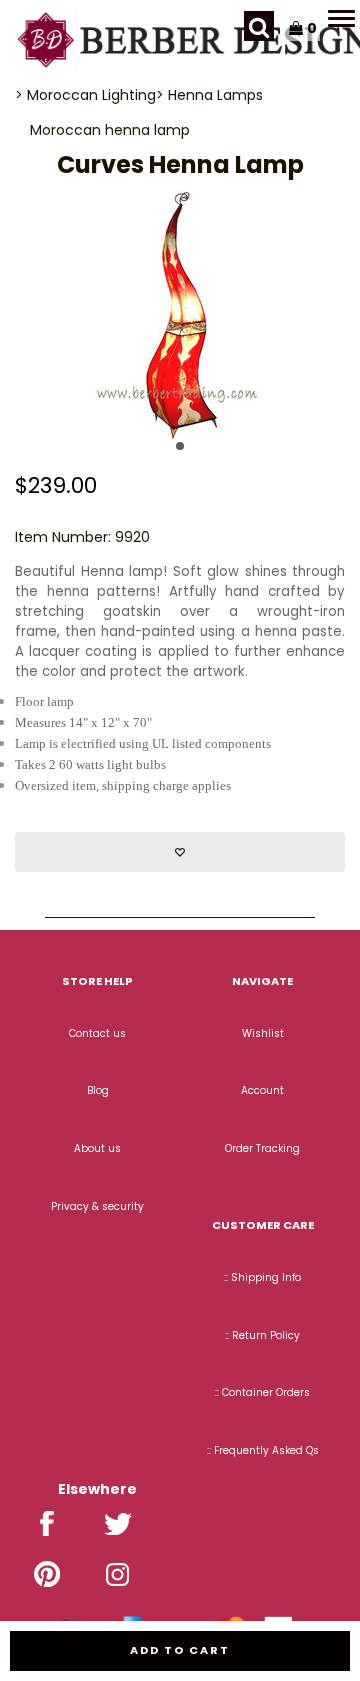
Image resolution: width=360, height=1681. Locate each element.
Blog (98, 1090)
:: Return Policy (262, 1335)
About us (97, 1148)
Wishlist (263, 1033)
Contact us (97, 1033)
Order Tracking (262, 1148)
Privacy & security (97, 1206)
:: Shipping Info (262, 1277)
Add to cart (180, 1650)
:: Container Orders (262, 1392)
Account (262, 1090)
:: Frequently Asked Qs (263, 1450)
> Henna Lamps (209, 95)
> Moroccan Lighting (85, 95)
